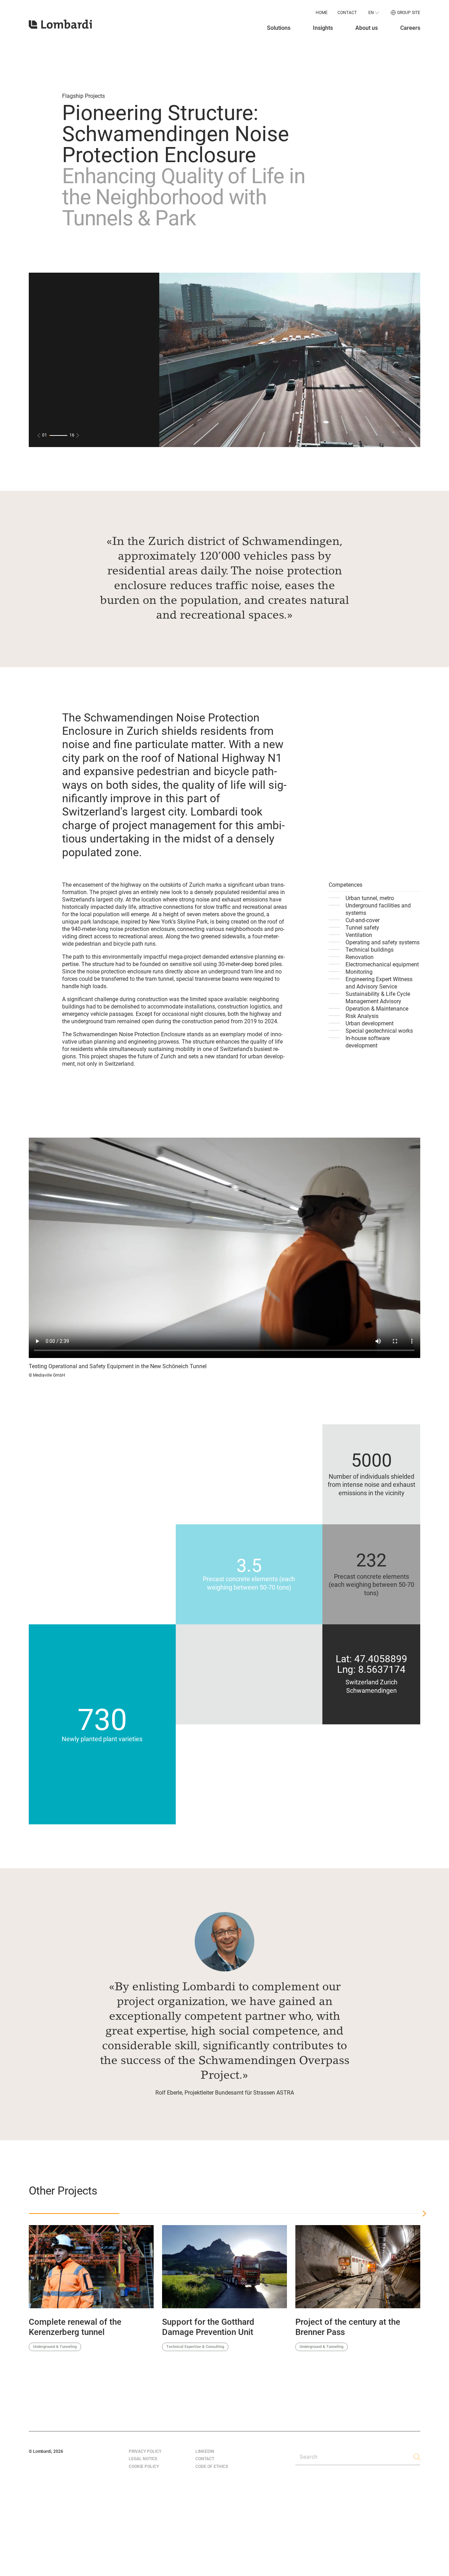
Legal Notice (143, 2459)
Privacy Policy (145, 2451)
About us (367, 28)
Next (430, 2293)
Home (322, 13)
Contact (347, 13)
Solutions (279, 28)
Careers (410, 28)
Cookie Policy (144, 2467)
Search (309, 2457)
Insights (323, 28)
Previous (19, 2293)
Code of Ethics (212, 2467)
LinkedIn (205, 2451)
